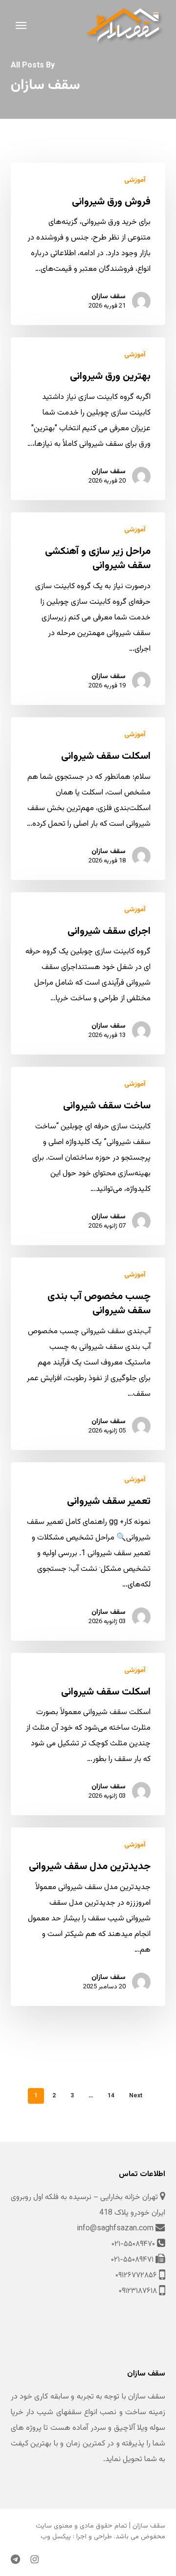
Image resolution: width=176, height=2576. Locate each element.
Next (136, 2096)
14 (111, 2096)
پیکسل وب (56, 2537)
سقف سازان (109, 297)
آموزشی (135, 181)
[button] (21, 25)
